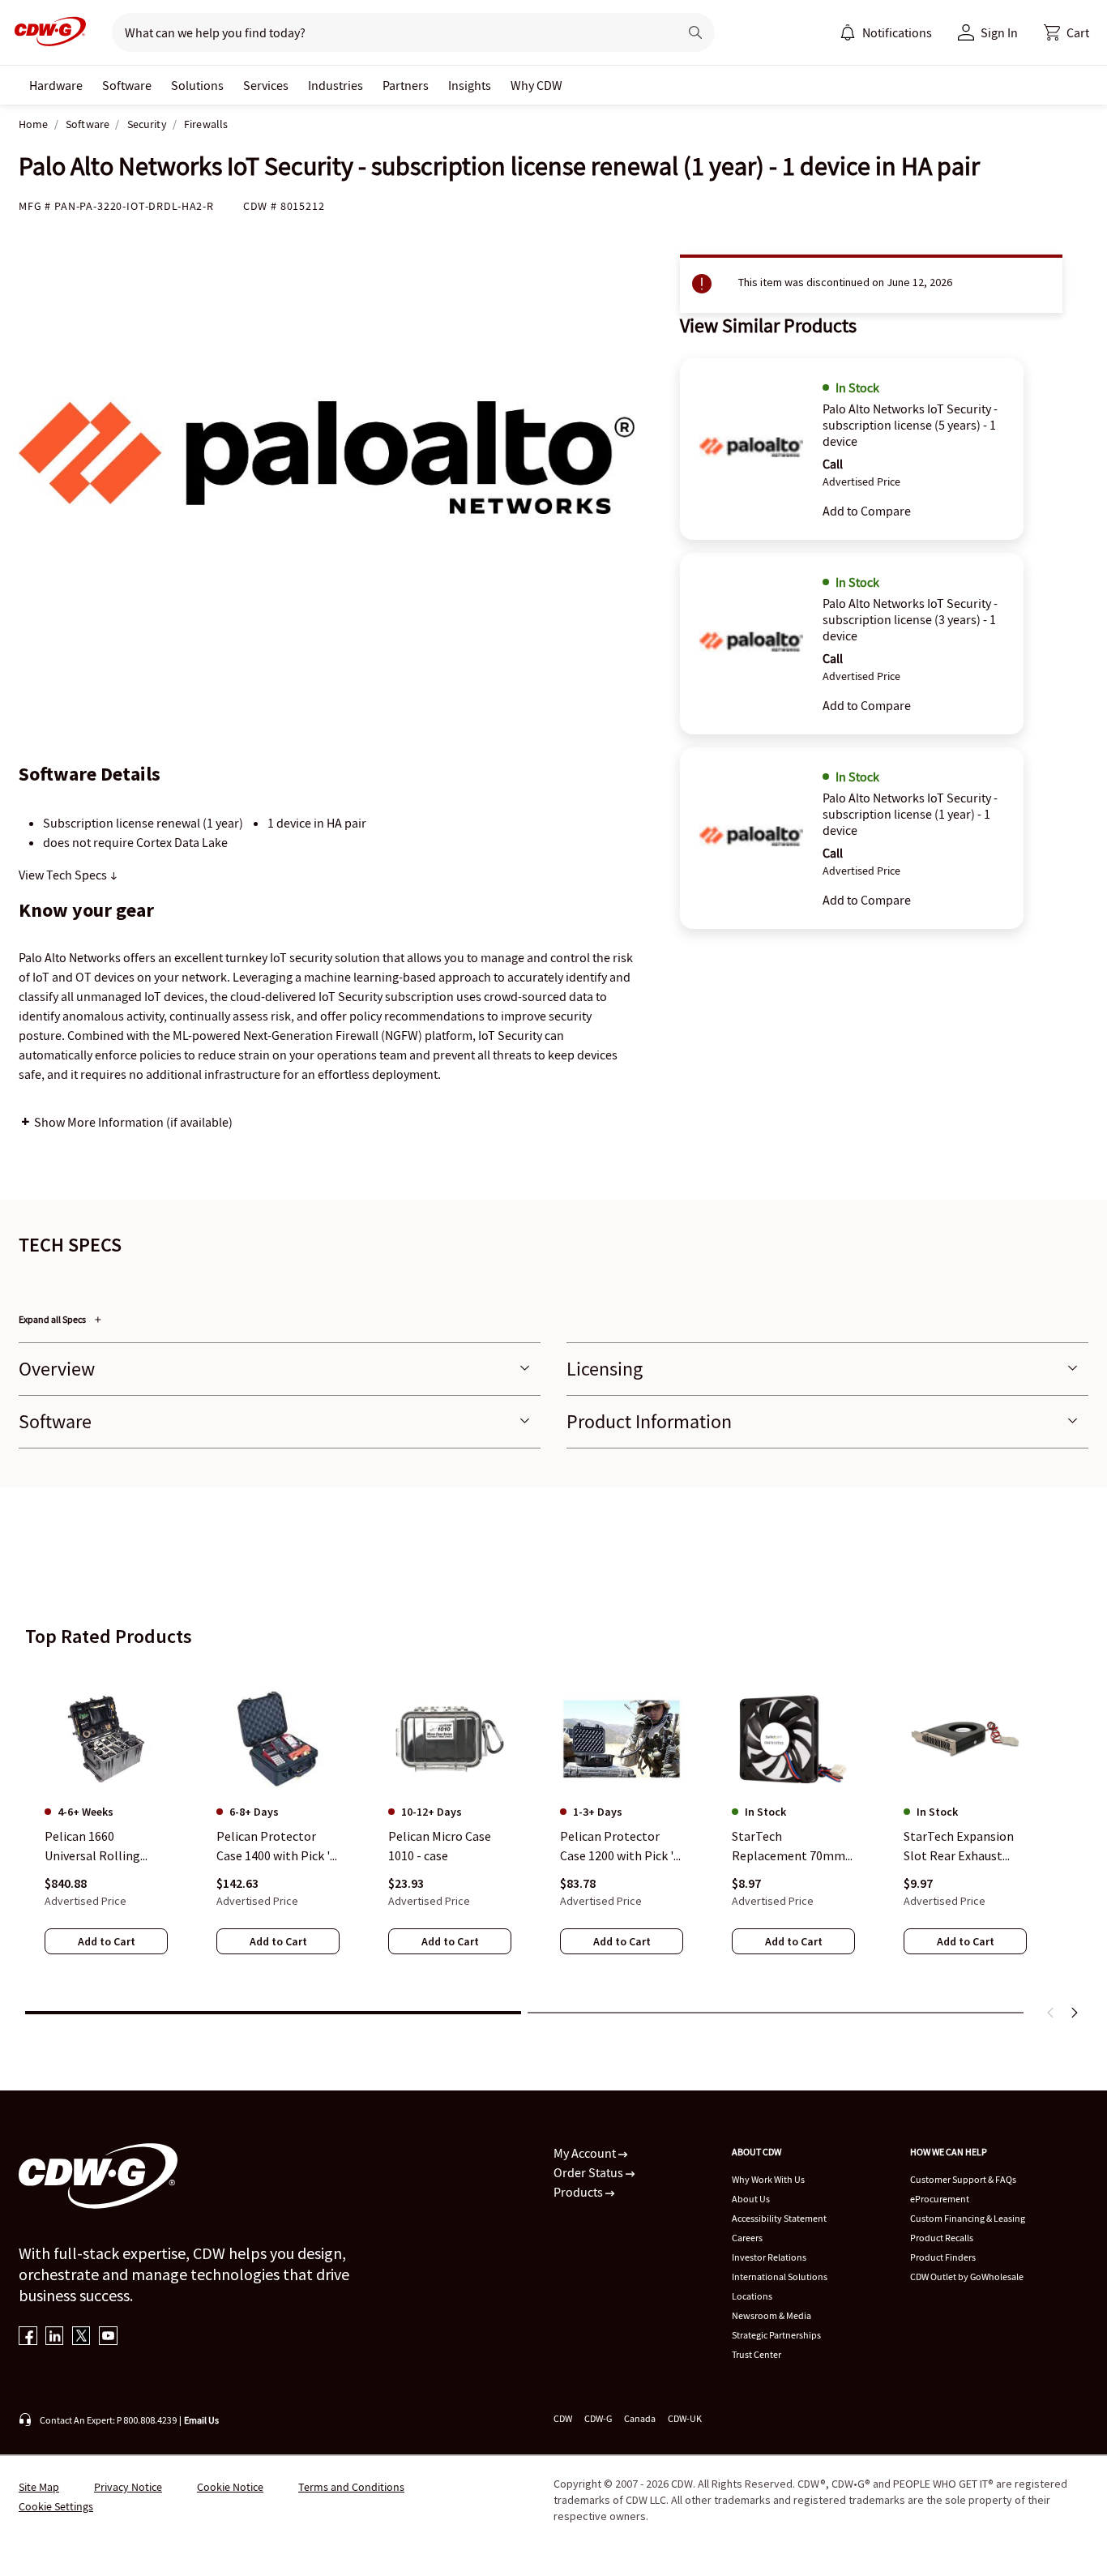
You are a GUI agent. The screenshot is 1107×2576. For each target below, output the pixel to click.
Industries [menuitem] (336, 85)
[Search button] (695, 32)
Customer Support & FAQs (963, 2179)
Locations (752, 2296)
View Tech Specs (64, 875)
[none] (56, 85)
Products (579, 2192)
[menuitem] (848, 32)
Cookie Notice (230, 2487)
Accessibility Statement (779, 2218)
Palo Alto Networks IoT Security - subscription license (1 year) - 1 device (910, 814)
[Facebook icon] (28, 2337)
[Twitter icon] (81, 2337)
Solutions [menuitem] (197, 85)
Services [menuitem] (266, 85)
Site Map (39, 2487)
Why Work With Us (768, 2179)
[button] (1066, 32)
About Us (751, 2199)
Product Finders (943, 2257)
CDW (563, 2418)
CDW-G (598, 2418)
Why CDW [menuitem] (536, 85)
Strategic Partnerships (776, 2335)
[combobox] (389, 32)
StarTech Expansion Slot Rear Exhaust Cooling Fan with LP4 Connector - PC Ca (962, 1846)
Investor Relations (769, 2257)
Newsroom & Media (771, 2315)
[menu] (886, 32)
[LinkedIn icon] (55, 2337)
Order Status (590, 2172)
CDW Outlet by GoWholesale (967, 2276)
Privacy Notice (128, 2487)
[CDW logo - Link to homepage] (45, 32)
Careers (747, 2238)
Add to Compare (867, 511)
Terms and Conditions (351, 2487)
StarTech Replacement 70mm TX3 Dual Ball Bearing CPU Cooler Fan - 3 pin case (793, 1846)
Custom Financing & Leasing (968, 2218)
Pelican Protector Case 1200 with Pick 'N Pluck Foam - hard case (621, 1846)
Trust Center (757, 2354)
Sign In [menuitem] (999, 32)
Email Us (201, 2420)
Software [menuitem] (127, 85)
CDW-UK (685, 2418)
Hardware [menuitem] (56, 85)
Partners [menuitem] (406, 85)
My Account (586, 2153)
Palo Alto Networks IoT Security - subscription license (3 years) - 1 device (910, 619)
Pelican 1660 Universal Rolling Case (92, 1846)
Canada (640, 2418)
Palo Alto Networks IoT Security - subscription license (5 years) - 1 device (910, 425)
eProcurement (940, 2199)
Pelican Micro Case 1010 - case (440, 1846)
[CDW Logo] (45, 32)
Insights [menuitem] (470, 85)
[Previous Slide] (1051, 2013)
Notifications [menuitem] (897, 32)
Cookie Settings (56, 2506)
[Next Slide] (1074, 2013)
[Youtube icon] (108, 2337)
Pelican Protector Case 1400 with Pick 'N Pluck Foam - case (278, 1846)
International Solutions (780, 2276)
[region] (553, 1831)
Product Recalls (942, 2238)
